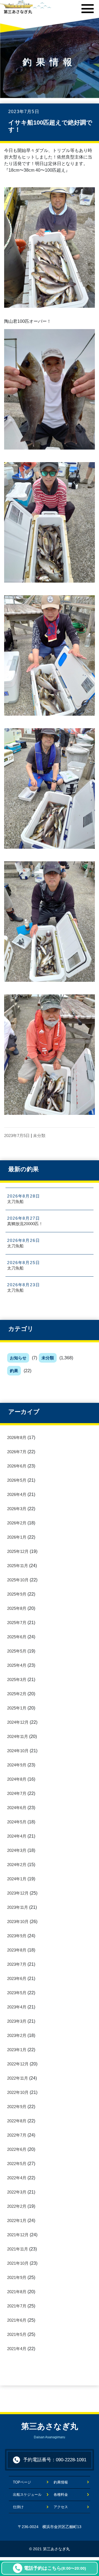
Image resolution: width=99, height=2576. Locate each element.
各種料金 (61, 2495)
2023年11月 (18, 1907)
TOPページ (26, 2482)
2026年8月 (17, 1437)
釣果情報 (61, 2482)
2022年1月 (17, 2220)
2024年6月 (17, 1808)
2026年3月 (17, 1509)
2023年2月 (17, 2035)
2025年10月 (18, 1580)
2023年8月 (17, 1950)
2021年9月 (17, 2277)
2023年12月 (18, 1893)
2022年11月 (18, 2078)
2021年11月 (18, 2249)
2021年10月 (18, 2263)
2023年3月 (17, 2021)
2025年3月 (17, 1680)
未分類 (48, 1358)
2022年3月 (17, 2192)
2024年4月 (17, 1836)
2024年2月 (17, 1865)
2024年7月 (17, 1793)
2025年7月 (17, 1623)
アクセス (61, 2507)
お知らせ (18, 1358)
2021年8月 (17, 2292)
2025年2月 (17, 1694)
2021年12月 (18, 2235)
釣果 (14, 1371)
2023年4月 (17, 2007)
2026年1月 (17, 1537)
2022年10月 (18, 2092)
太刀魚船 (15, 1201)
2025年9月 (17, 1594)
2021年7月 (17, 2306)
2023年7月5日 (17, 1136)
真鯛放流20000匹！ (25, 1224)
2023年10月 (18, 1922)
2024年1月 (17, 1879)
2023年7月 (17, 1964)
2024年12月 (18, 1722)
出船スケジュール (27, 2495)
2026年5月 (17, 1480)
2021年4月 (17, 2349)
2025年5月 (17, 1651)
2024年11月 (18, 1736)
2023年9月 (17, 1936)
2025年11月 (18, 1566)
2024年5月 (17, 1822)
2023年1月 (17, 2050)
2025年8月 (17, 1608)
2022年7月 (17, 2135)
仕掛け (18, 2507)
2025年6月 (17, 1637)
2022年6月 (17, 2149)
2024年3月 (17, 1850)
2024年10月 (18, 1751)
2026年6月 (17, 1466)
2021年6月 (17, 2320)
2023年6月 (17, 1978)
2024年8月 (17, 1779)
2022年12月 (18, 2064)
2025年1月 (17, 1708)
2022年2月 (17, 2206)
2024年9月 (17, 1765)
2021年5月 (17, 2334)
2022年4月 (17, 2178)
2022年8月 (17, 2121)
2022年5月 (17, 2164)
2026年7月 (17, 1452)
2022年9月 (17, 2107)
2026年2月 (17, 1523)
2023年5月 (17, 1993)
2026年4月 (17, 1494)
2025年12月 (18, 1551)
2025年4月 (17, 1665)
